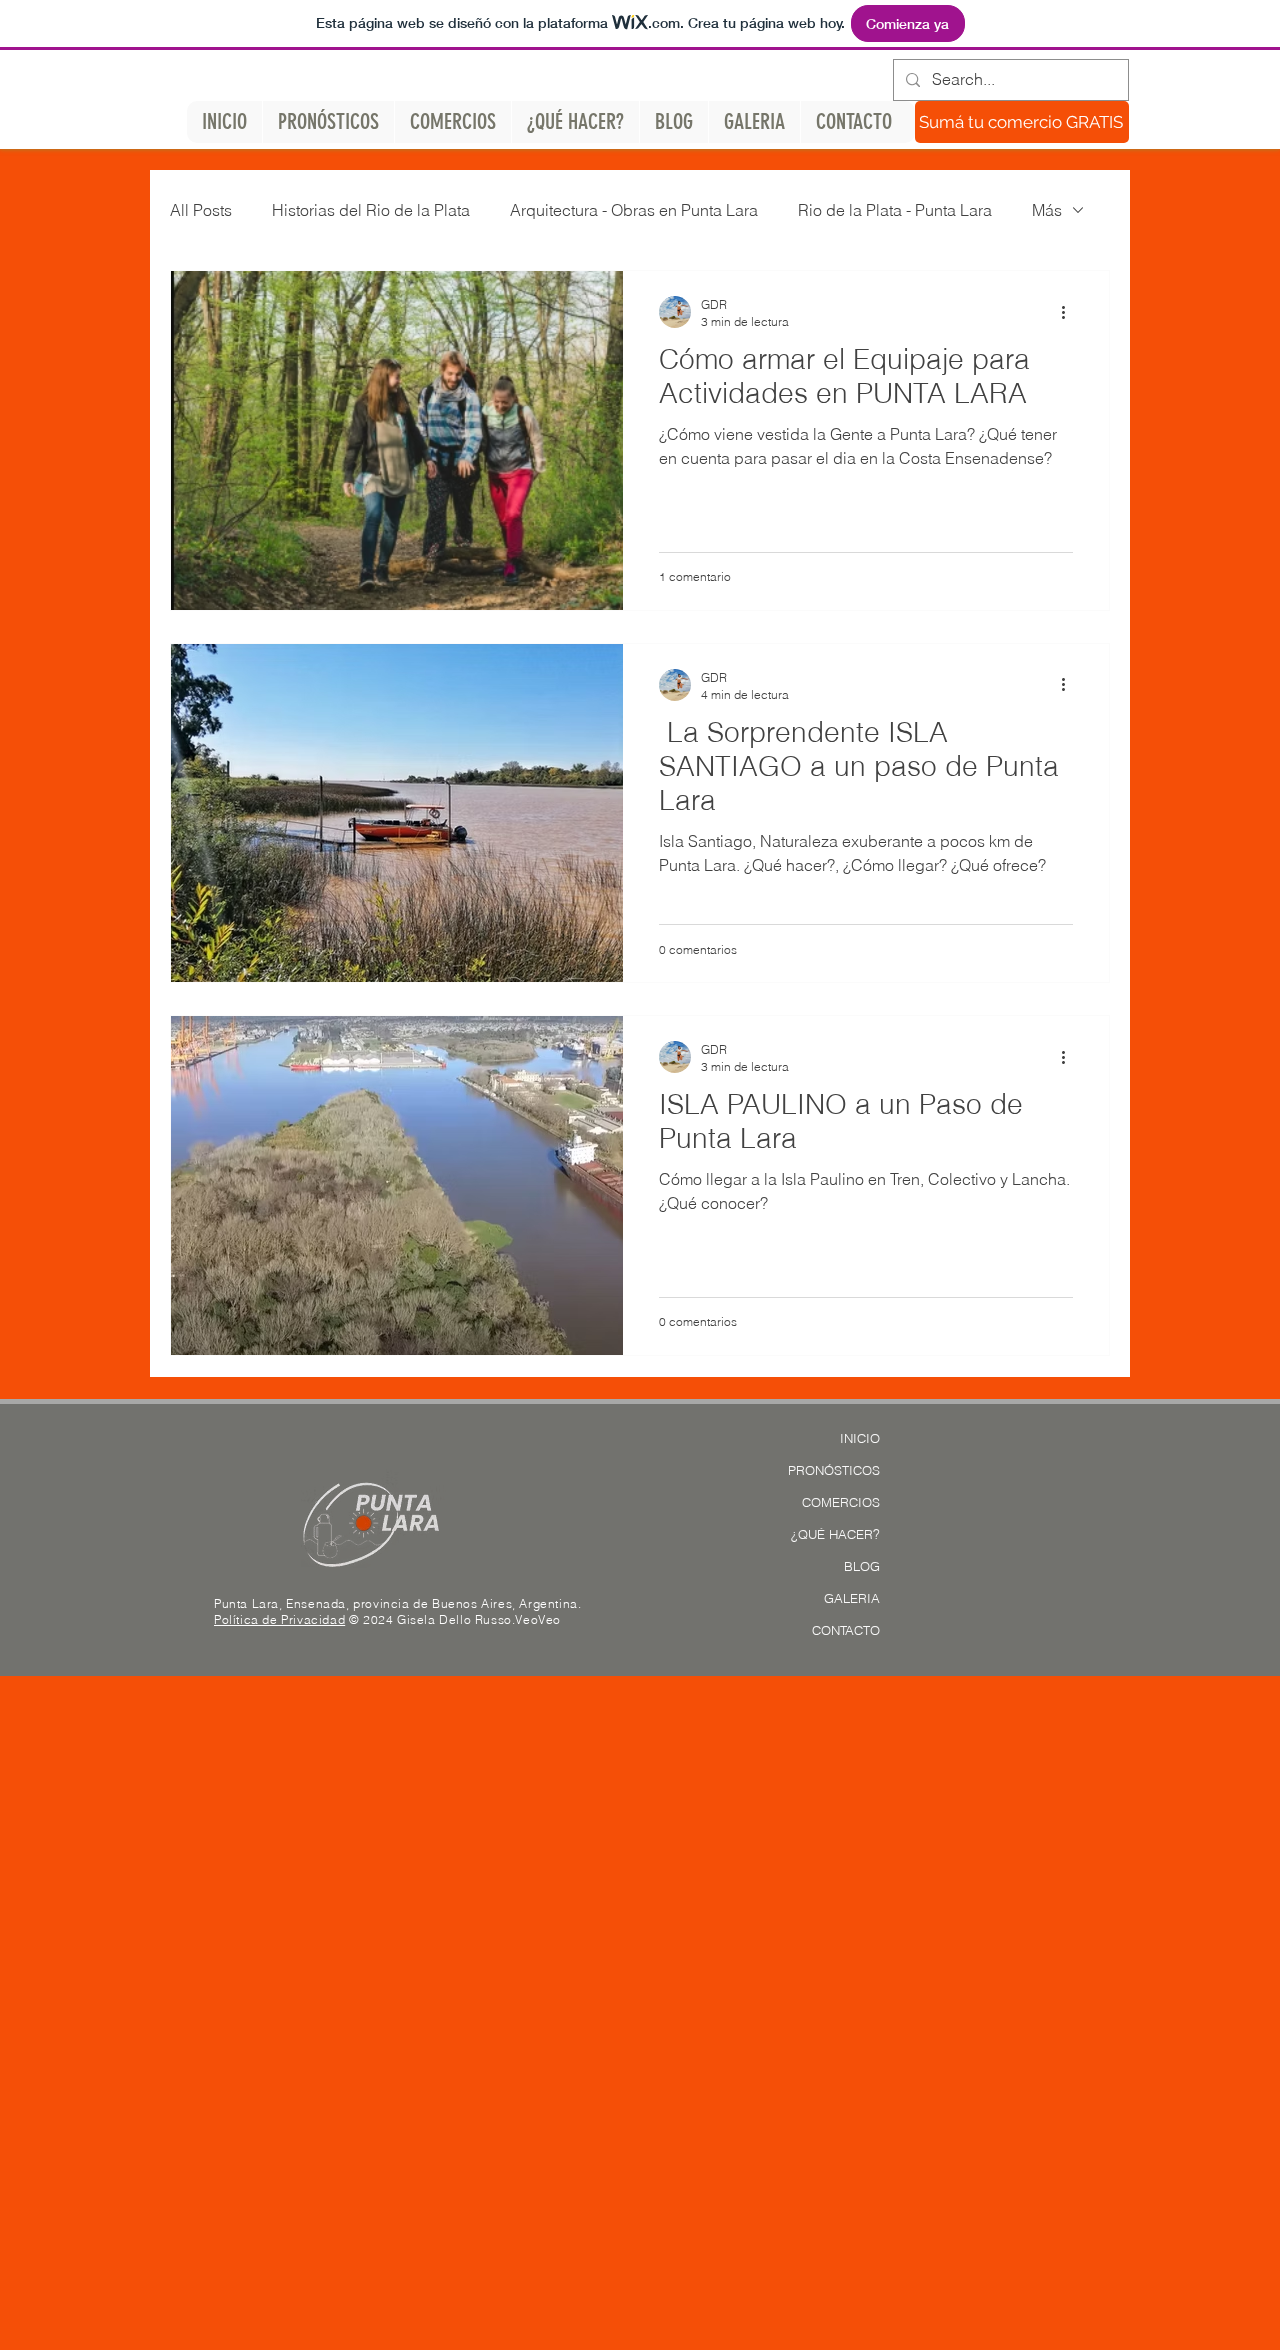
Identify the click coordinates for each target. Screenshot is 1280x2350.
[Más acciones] (1070, 312)
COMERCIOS (841, 1502)
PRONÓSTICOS (834, 1470)
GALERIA (852, 1598)
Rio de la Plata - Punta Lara (895, 210)
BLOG (862, 1566)
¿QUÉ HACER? (835, 1534)
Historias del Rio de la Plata (371, 210)
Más (1047, 210)
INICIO (860, 1438)
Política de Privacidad (279, 1619)
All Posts (201, 210)
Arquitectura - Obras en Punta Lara (634, 210)
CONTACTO (846, 1630)
